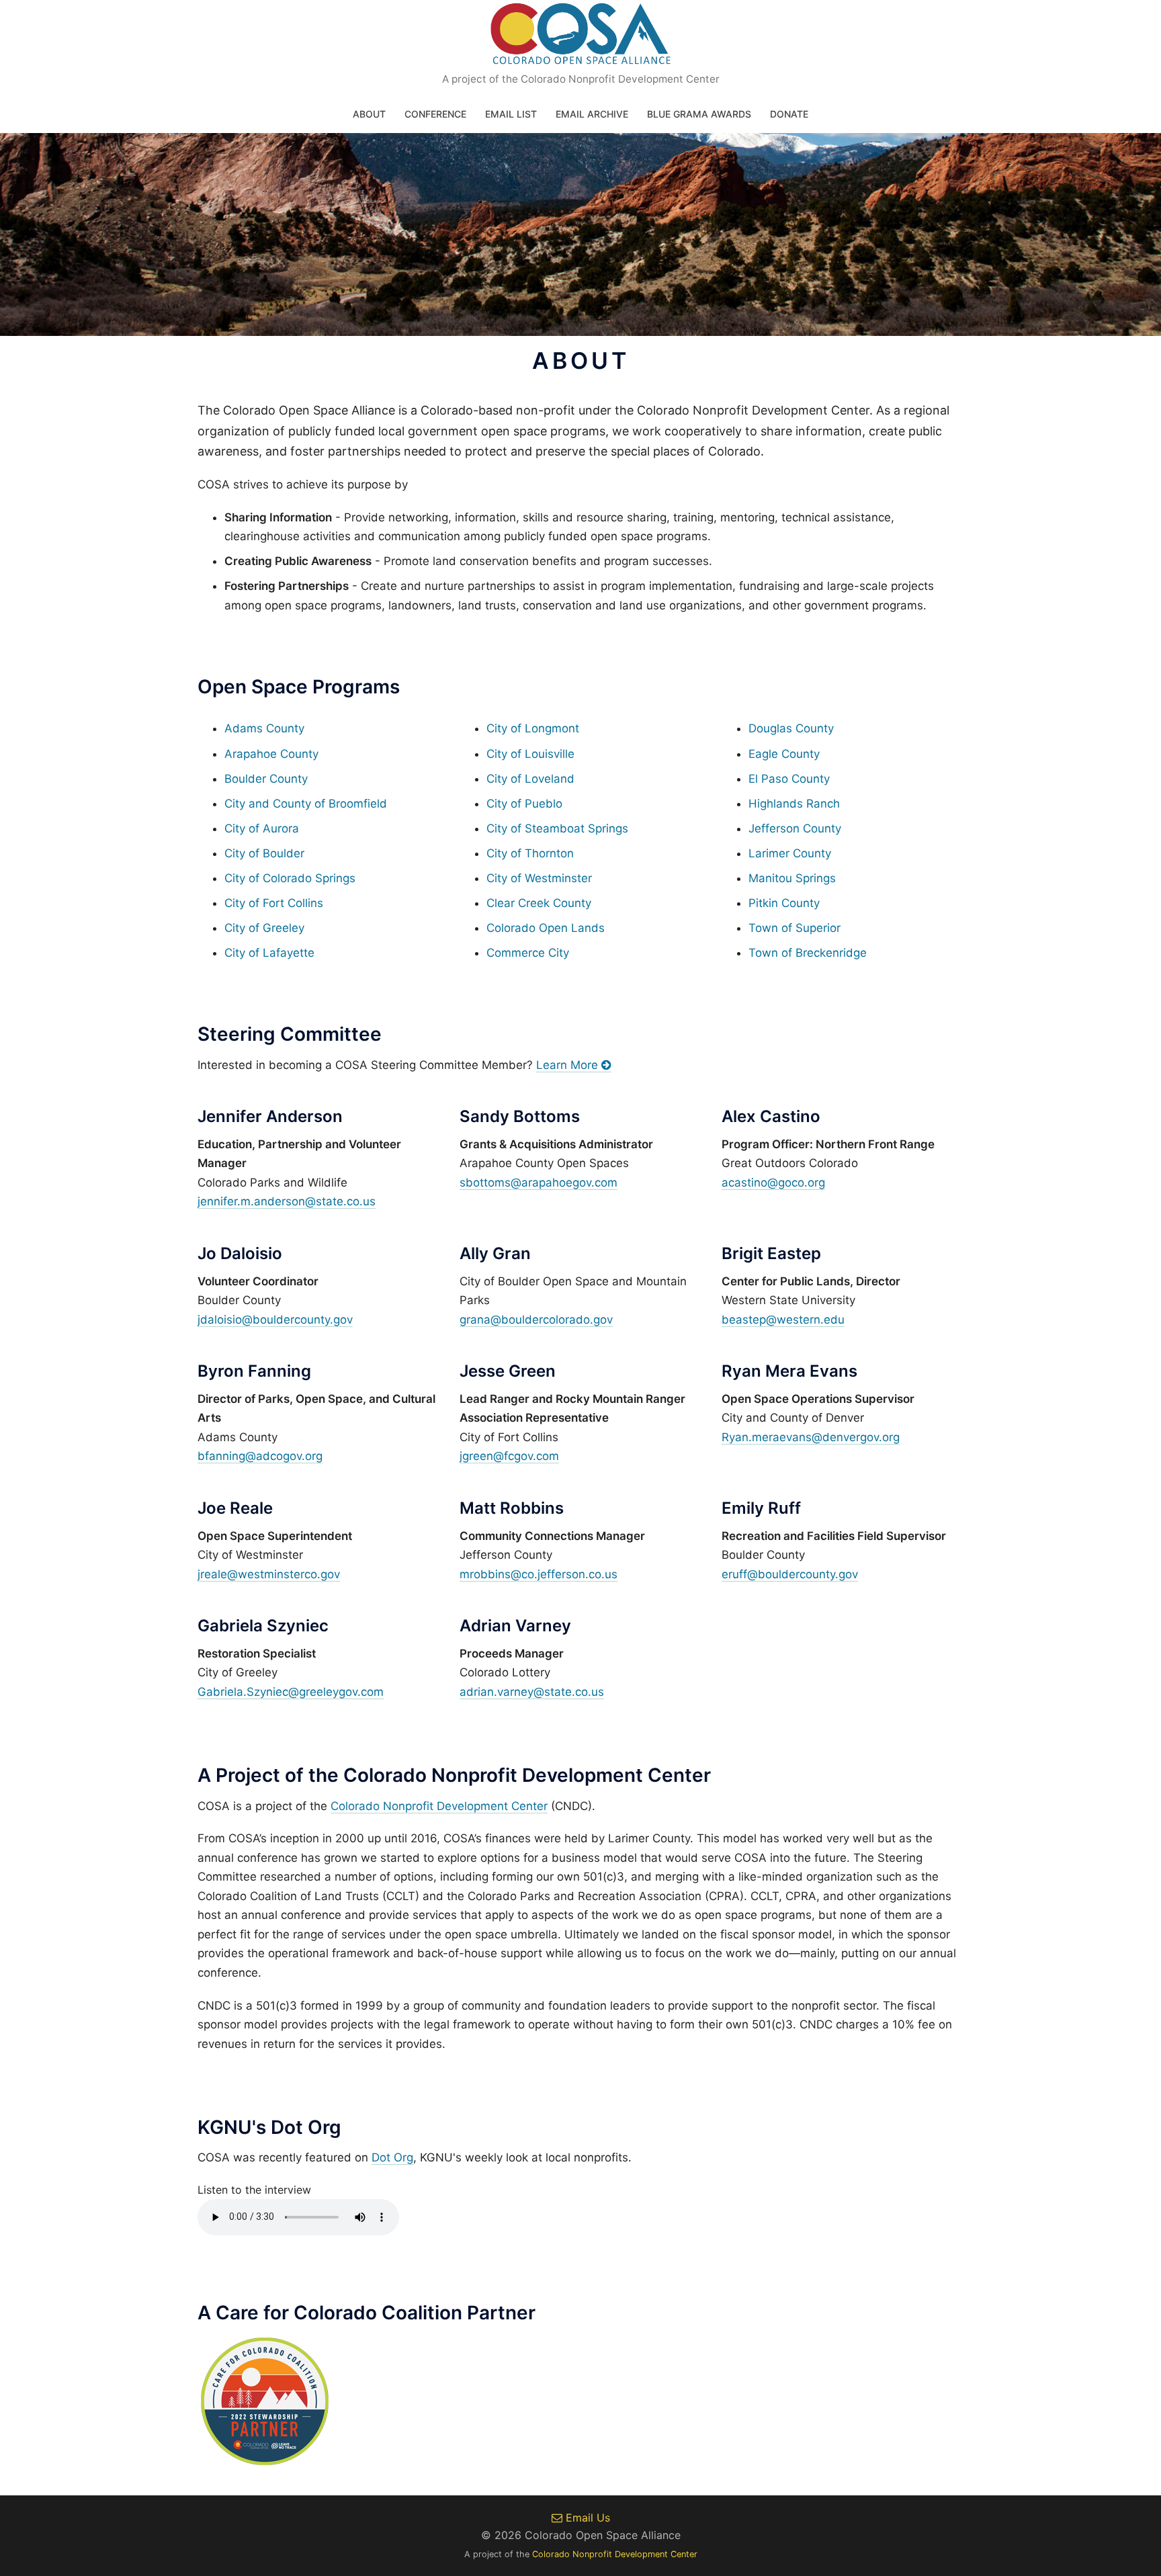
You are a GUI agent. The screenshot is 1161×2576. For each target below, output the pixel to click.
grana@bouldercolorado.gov (536, 1320)
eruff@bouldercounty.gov (790, 1574)
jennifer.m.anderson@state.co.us (287, 1201)
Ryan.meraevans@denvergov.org (811, 1437)
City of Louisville (530, 754)
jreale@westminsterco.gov (269, 1574)
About (369, 114)
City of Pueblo (524, 804)
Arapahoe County (271, 754)
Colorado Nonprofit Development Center (439, 1806)
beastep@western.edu (783, 1320)
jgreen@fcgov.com (509, 1456)
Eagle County (784, 754)
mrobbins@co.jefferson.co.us (539, 1574)
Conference (435, 114)
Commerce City (528, 953)
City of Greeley (264, 928)
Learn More (569, 1065)
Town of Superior (794, 928)
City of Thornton (530, 853)
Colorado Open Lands (546, 928)
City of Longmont (533, 728)
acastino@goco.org (773, 1183)
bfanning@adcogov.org (260, 1456)
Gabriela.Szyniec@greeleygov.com (291, 1692)
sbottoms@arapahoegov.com (539, 1183)
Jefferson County (795, 828)
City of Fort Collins (274, 903)
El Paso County (789, 779)
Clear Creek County (539, 903)
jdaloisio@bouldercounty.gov (275, 1320)
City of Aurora (262, 828)
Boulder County (266, 779)
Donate (789, 114)
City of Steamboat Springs (557, 828)
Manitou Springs (792, 878)
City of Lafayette (269, 953)
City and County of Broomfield (306, 804)
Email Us (586, 2518)
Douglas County (791, 728)
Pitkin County (784, 903)
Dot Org (392, 2157)
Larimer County (790, 853)
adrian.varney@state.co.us (532, 1692)
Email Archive (592, 114)
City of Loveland (530, 779)
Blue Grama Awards (699, 114)
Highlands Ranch (794, 804)
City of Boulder (264, 853)
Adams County (264, 728)
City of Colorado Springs (290, 878)
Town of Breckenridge (808, 953)
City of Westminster (539, 878)
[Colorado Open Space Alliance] (581, 38)
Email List (511, 114)
